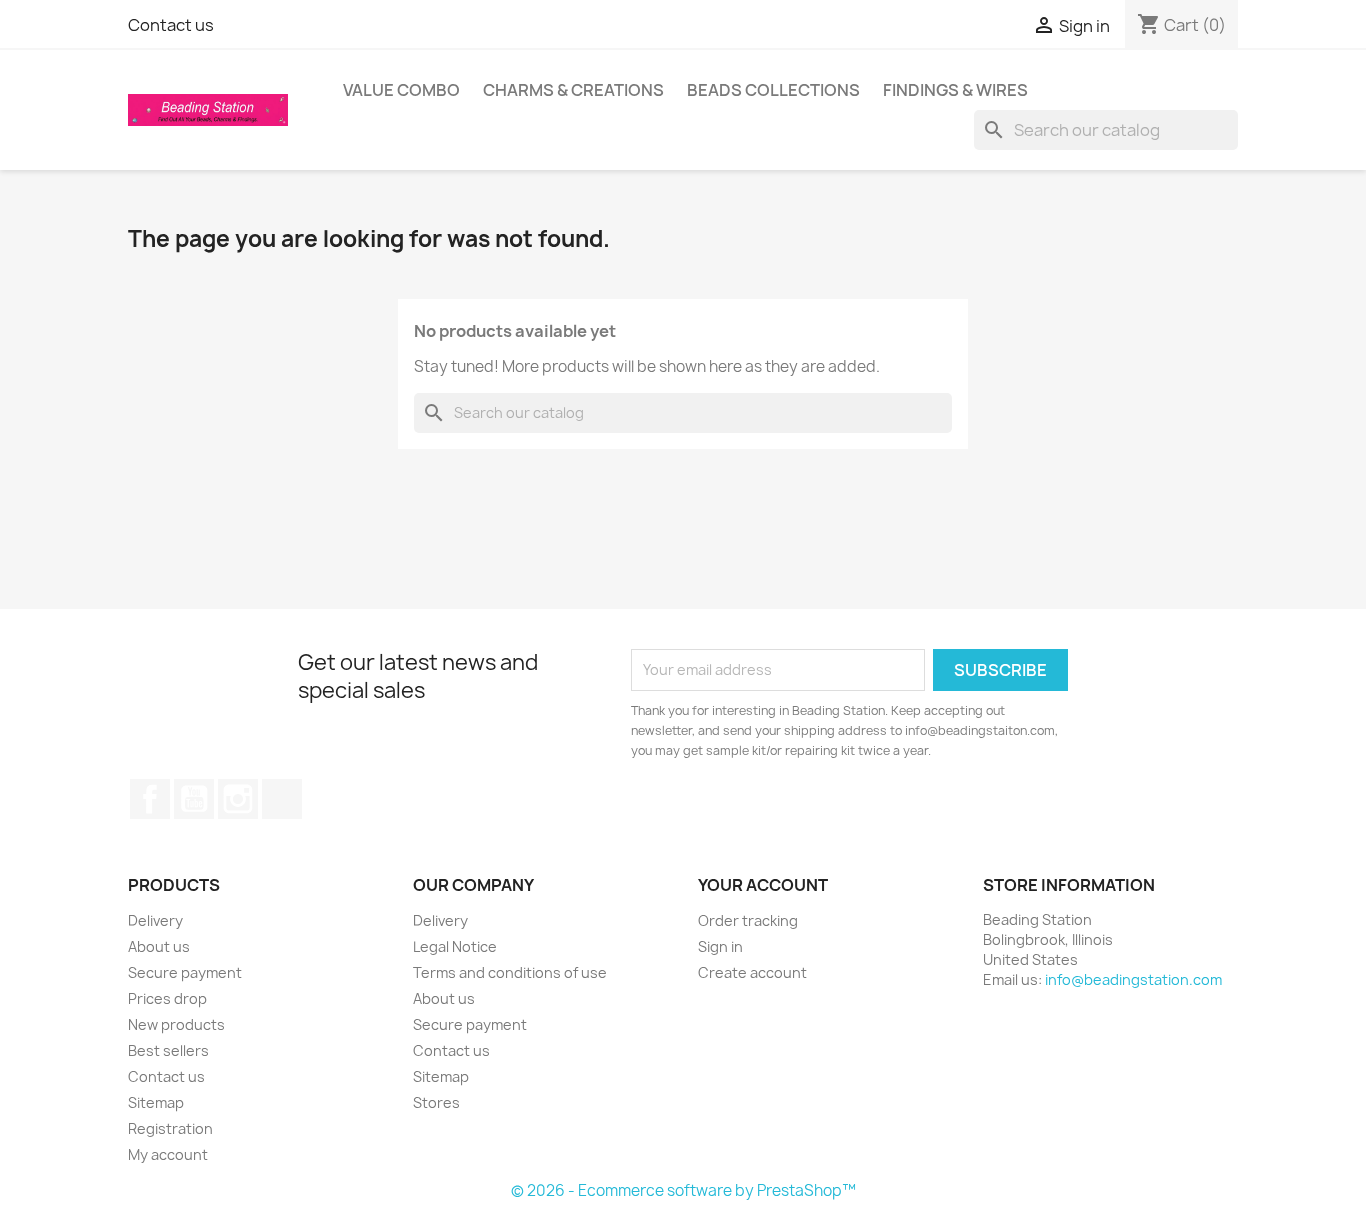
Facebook (150, 799)
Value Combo (401, 90)
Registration (170, 1128)
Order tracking (748, 920)
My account (168, 1154)
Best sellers (168, 1050)
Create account (752, 972)
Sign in (720, 946)
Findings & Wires (955, 90)
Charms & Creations (573, 90)
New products (176, 1024)
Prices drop (167, 998)
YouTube (194, 799)
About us (159, 946)
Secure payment (185, 972)
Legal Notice (455, 946)
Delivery (155, 920)
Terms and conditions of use (510, 972)
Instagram (238, 799)
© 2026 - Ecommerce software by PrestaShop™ (683, 1190)
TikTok (282, 799)
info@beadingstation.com (1133, 979)
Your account (763, 885)
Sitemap (156, 1102)
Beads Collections (773, 90)
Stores (436, 1102)
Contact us (171, 25)
